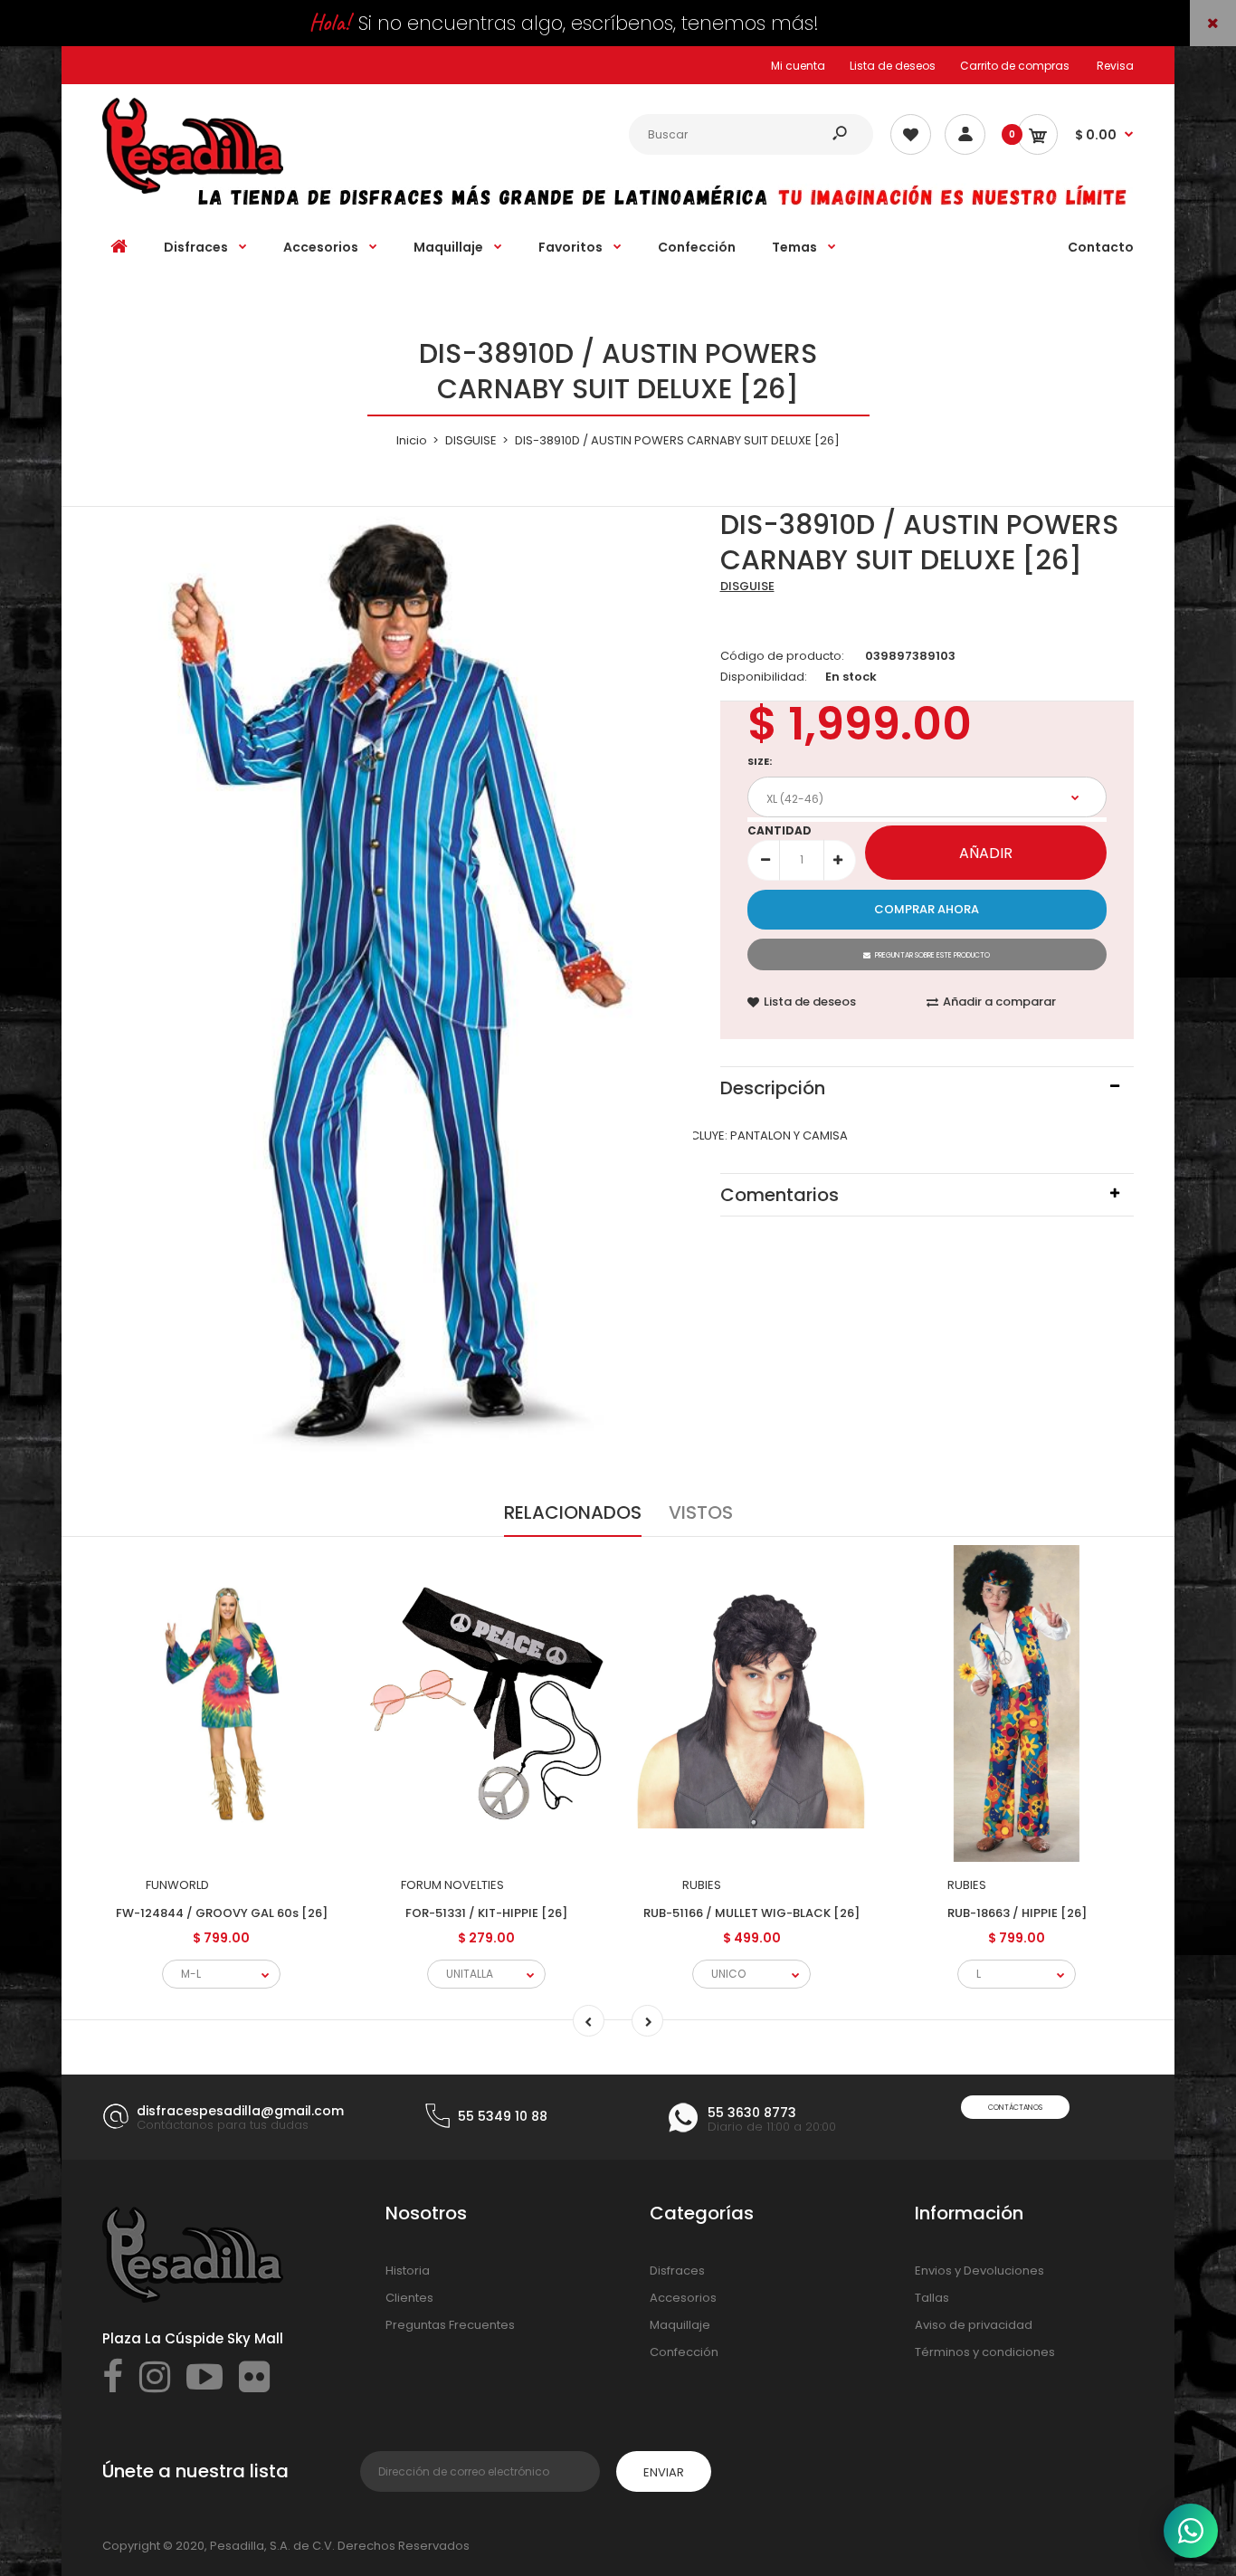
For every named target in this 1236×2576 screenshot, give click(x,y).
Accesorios (683, 2298)
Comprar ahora (927, 909)
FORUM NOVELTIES (452, 1885)
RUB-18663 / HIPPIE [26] (1017, 1913)
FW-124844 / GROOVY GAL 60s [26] (222, 1913)
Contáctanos (1015, 2108)
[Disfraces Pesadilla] (193, 190)
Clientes (409, 2298)
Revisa (1115, 66)
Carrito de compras (1015, 66)
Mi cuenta (798, 66)
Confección (684, 2352)
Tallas (932, 2298)
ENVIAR (664, 2472)
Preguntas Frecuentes (450, 2325)
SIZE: (760, 761)
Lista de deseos (893, 66)
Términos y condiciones (985, 2352)
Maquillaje (680, 2325)
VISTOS (701, 1512)
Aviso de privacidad (974, 2325)
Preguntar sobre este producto (932, 955)
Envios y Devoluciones (979, 2271)
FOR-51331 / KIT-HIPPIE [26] (486, 1913)
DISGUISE (747, 586)
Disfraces (677, 2271)
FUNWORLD (177, 1885)
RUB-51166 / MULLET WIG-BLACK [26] (751, 1913)
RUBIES (702, 1885)
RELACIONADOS (573, 1512)
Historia (408, 2271)
